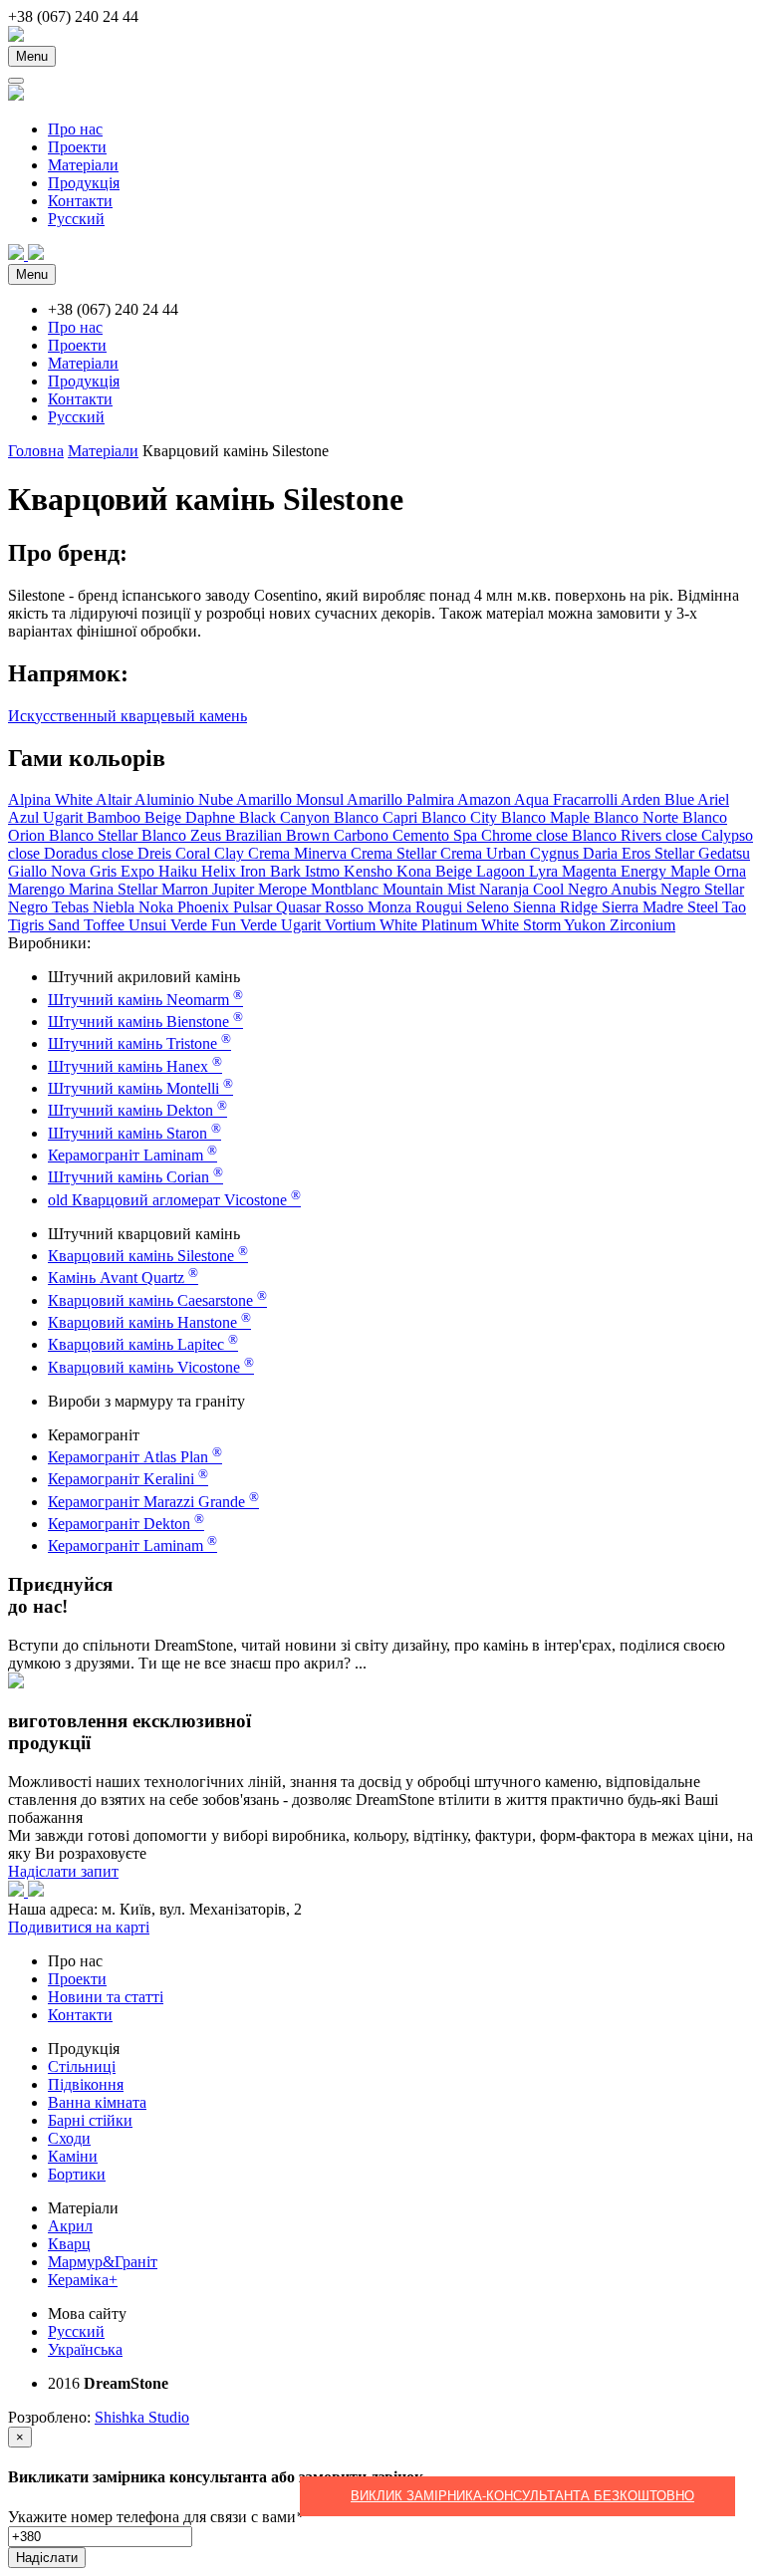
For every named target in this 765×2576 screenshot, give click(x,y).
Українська (85, 2349)
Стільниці (82, 2066)
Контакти (80, 201)
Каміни (73, 2156)
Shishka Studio (142, 2417)
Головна (36, 451)
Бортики (77, 2174)
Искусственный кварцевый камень (127, 716)
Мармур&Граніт (103, 2262)
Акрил (70, 2226)
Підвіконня (86, 2084)
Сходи (69, 2138)
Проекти (77, 147)
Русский (76, 219)
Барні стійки (90, 2120)
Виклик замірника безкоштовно (522, 2496)
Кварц (69, 2244)
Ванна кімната (97, 2102)
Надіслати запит (63, 1871)
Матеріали (83, 165)
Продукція (84, 183)
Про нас (75, 129)
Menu (32, 56)
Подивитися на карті (79, 1927)
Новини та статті (106, 1997)
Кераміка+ (83, 2280)
